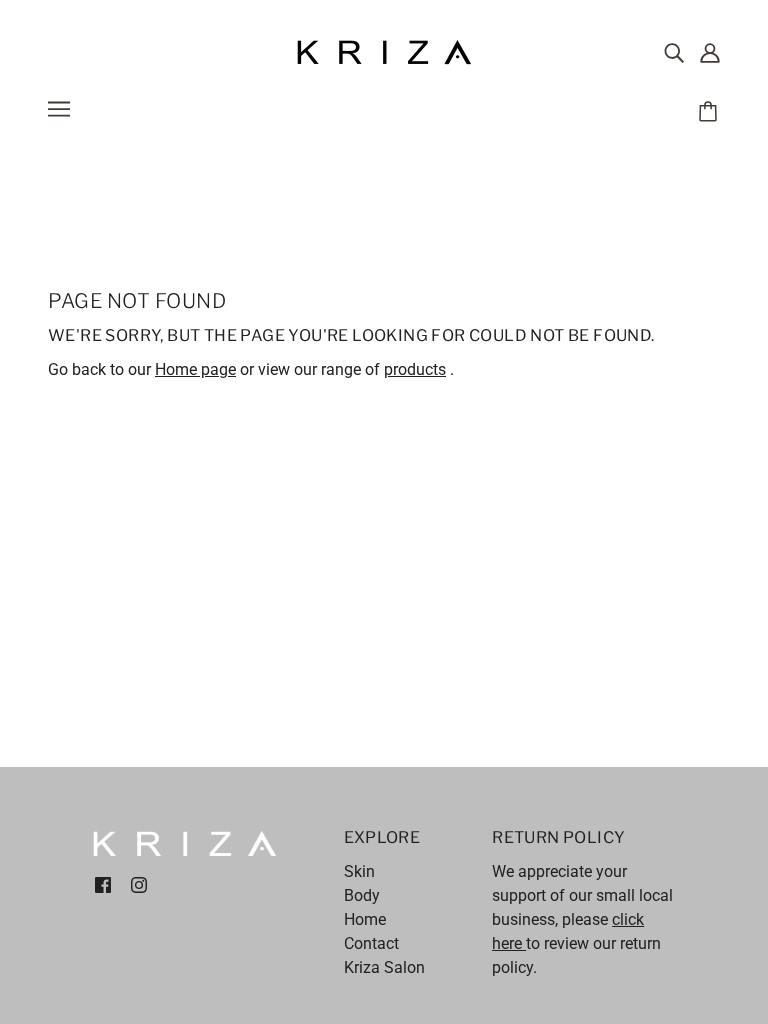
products (415, 369)
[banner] (384, 51)
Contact (371, 943)
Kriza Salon (384, 967)
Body (362, 895)
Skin (359, 871)
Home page (195, 369)
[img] (674, 53)
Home (365, 919)
